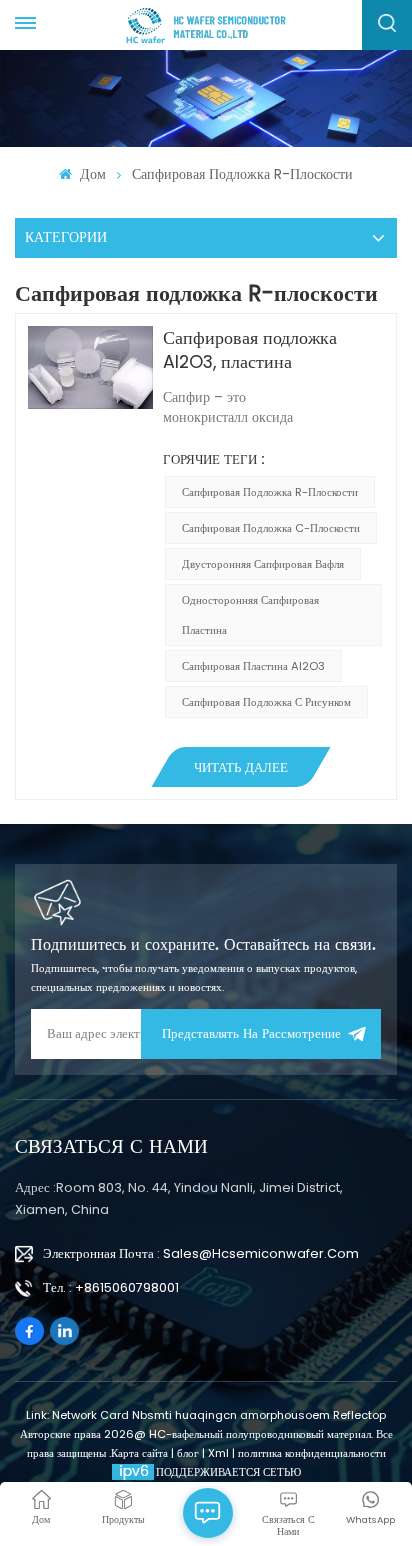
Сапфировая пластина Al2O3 (253, 666)
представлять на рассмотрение (251, 1034)
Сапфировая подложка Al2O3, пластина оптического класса (250, 350)
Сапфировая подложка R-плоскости (270, 492)
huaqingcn (206, 1415)
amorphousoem (285, 1415)
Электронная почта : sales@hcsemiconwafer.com (201, 1253)
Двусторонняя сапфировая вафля (263, 564)
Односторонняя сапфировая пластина (250, 615)
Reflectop (359, 1415)
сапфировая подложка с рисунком (266, 702)
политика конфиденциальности (312, 1453)
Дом (90, 174)
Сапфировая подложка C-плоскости (271, 528)
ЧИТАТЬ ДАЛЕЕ (241, 768)
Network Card (90, 1415)
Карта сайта (141, 1453)
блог (189, 1453)
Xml (218, 1453)
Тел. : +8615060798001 (111, 1287)
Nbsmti (152, 1415)
